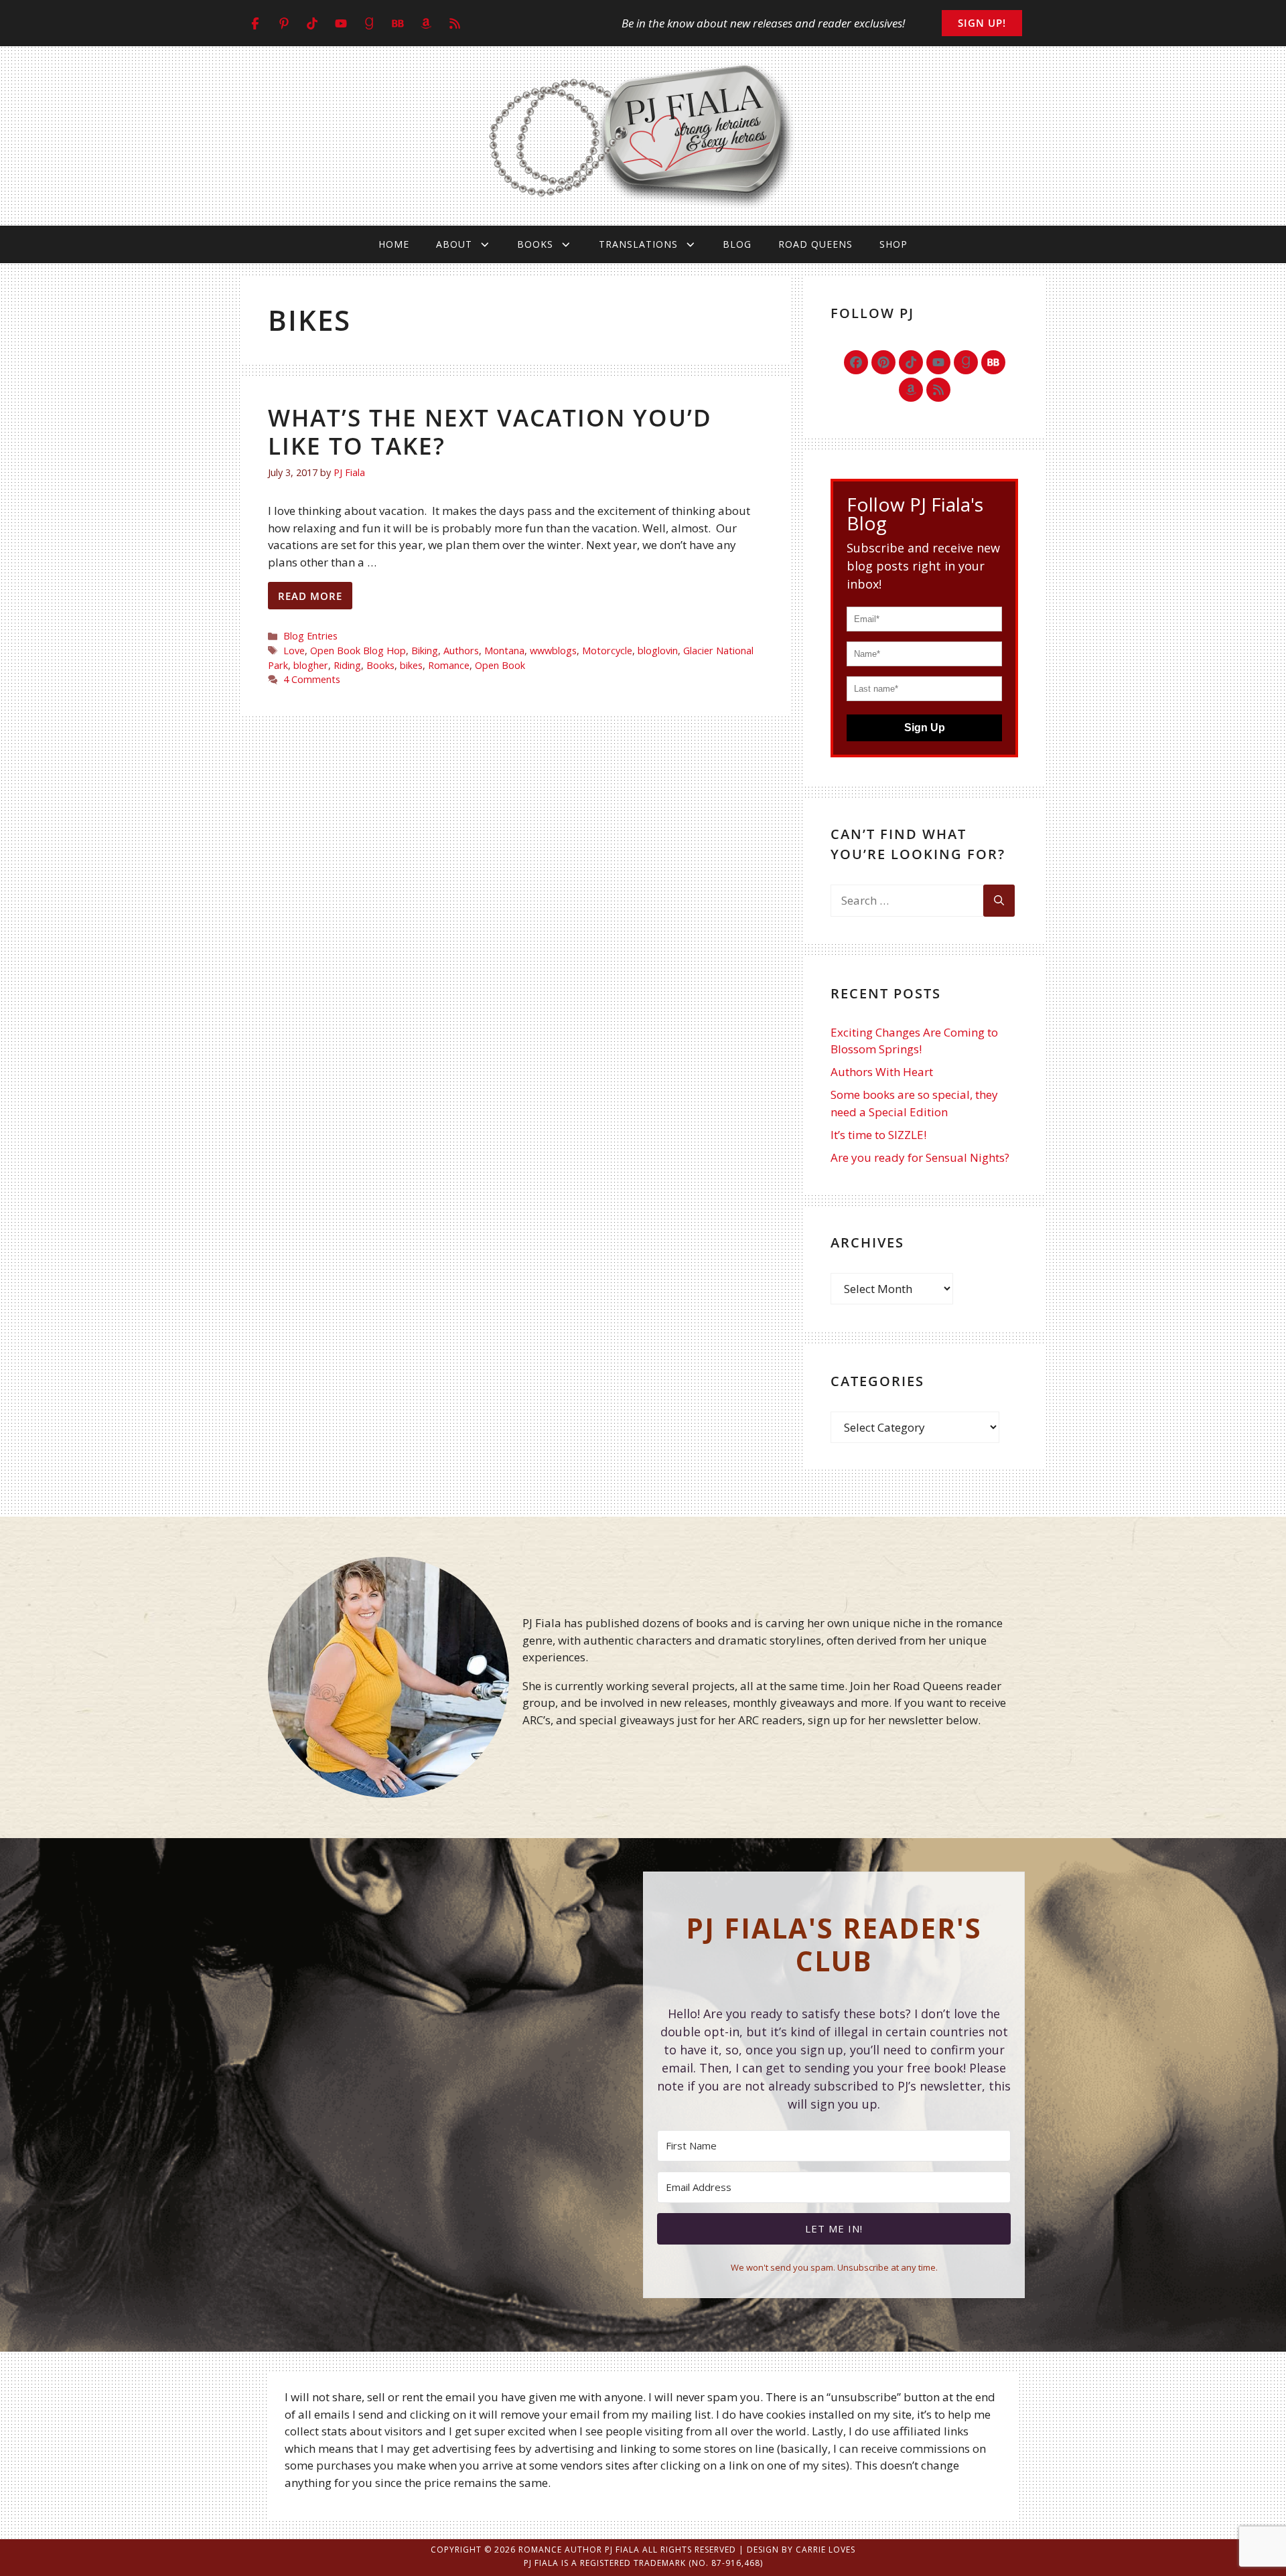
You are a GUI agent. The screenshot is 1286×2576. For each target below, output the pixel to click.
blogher (311, 665)
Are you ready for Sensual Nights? (920, 1157)
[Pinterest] (883, 362)
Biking (425, 651)
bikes (411, 665)
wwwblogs (553, 651)
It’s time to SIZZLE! (878, 1135)
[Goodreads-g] (966, 362)
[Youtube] (938, 362)
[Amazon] (911, 390)
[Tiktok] (911, 362)
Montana (504, 651)
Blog (737, 244)
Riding (347, 665)
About (454, 244)
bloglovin (658, 651)
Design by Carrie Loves (801, 2550)
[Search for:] (907, 901)
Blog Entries (310, 636)
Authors (461, 651)
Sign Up (925, 728)
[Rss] (938, 390)
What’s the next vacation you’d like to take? (490, 432)
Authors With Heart (882, 1072)
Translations (638, 244)
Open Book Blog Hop (358, 651)
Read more (310, 596)
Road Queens (815, 244)
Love (294, 651)
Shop (894, 244)
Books (535, 244)
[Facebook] (856, 362)
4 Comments (312, 679)
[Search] (999, 901)
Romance (449, 665)
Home (394, 244)
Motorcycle (607, 651)
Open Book (500, 665)
